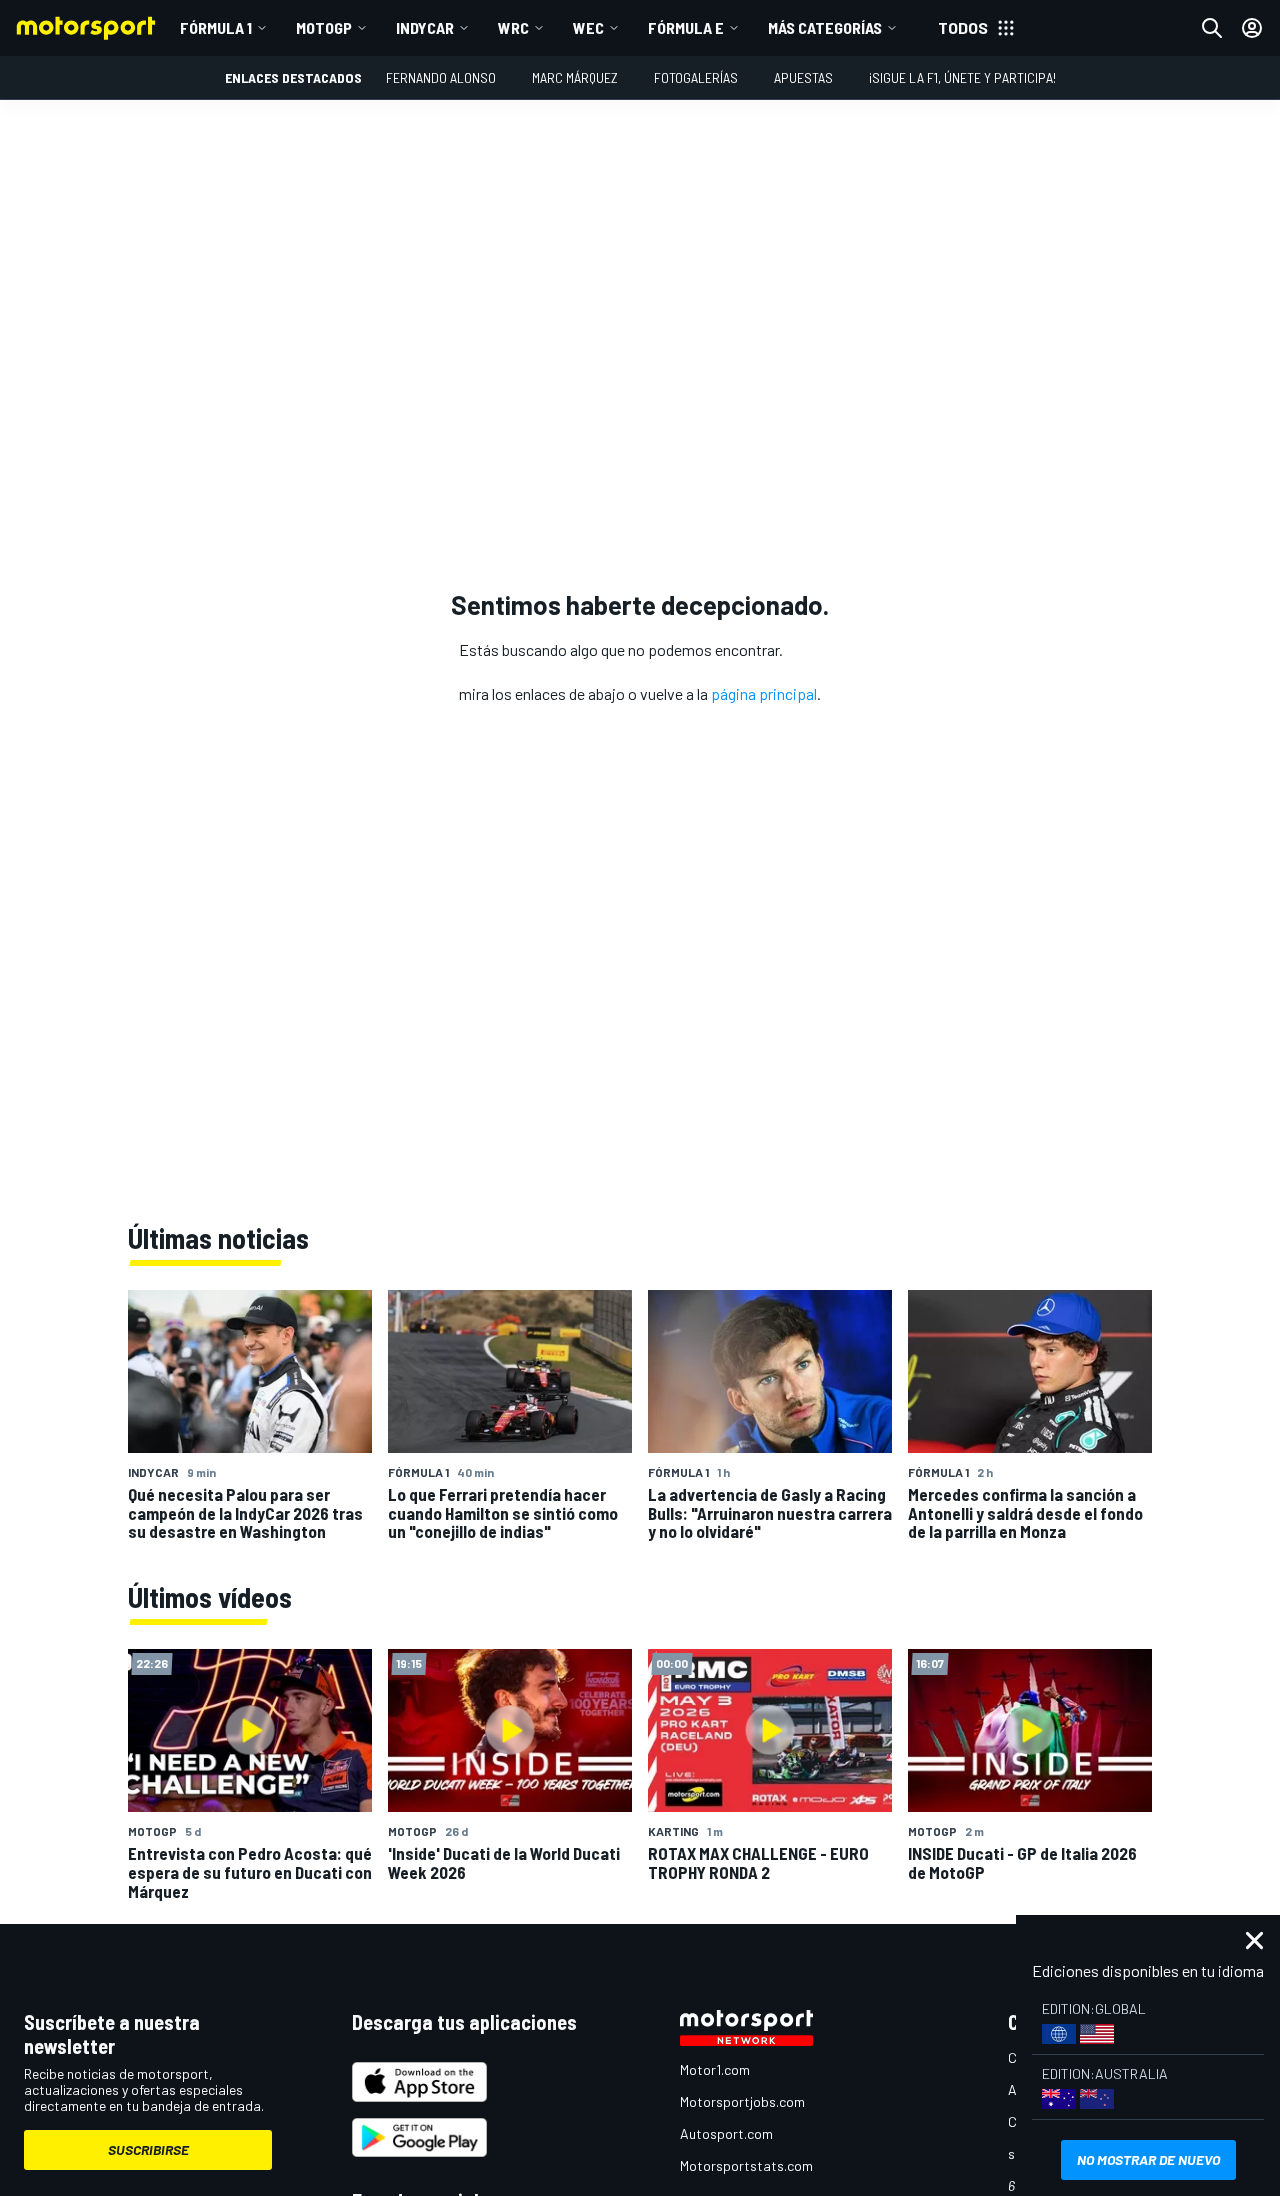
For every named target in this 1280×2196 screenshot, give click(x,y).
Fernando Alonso (441, 77)
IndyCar (425, 27)
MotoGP (324, 27)
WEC (588, 27)
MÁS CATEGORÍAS (825, 27)
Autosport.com (726, 2133)
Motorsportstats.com (746, 2165)
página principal (764, 693)
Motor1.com (715, 2069)
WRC (513, 27)
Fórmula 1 (216, 27)
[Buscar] (1212, 28)
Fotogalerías (696, 77)
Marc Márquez (575, 77)
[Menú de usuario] (1252, 28)
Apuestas (803, 77)
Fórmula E (686, 27)
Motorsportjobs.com (742, 2101)
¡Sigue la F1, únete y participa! (962, 77)
